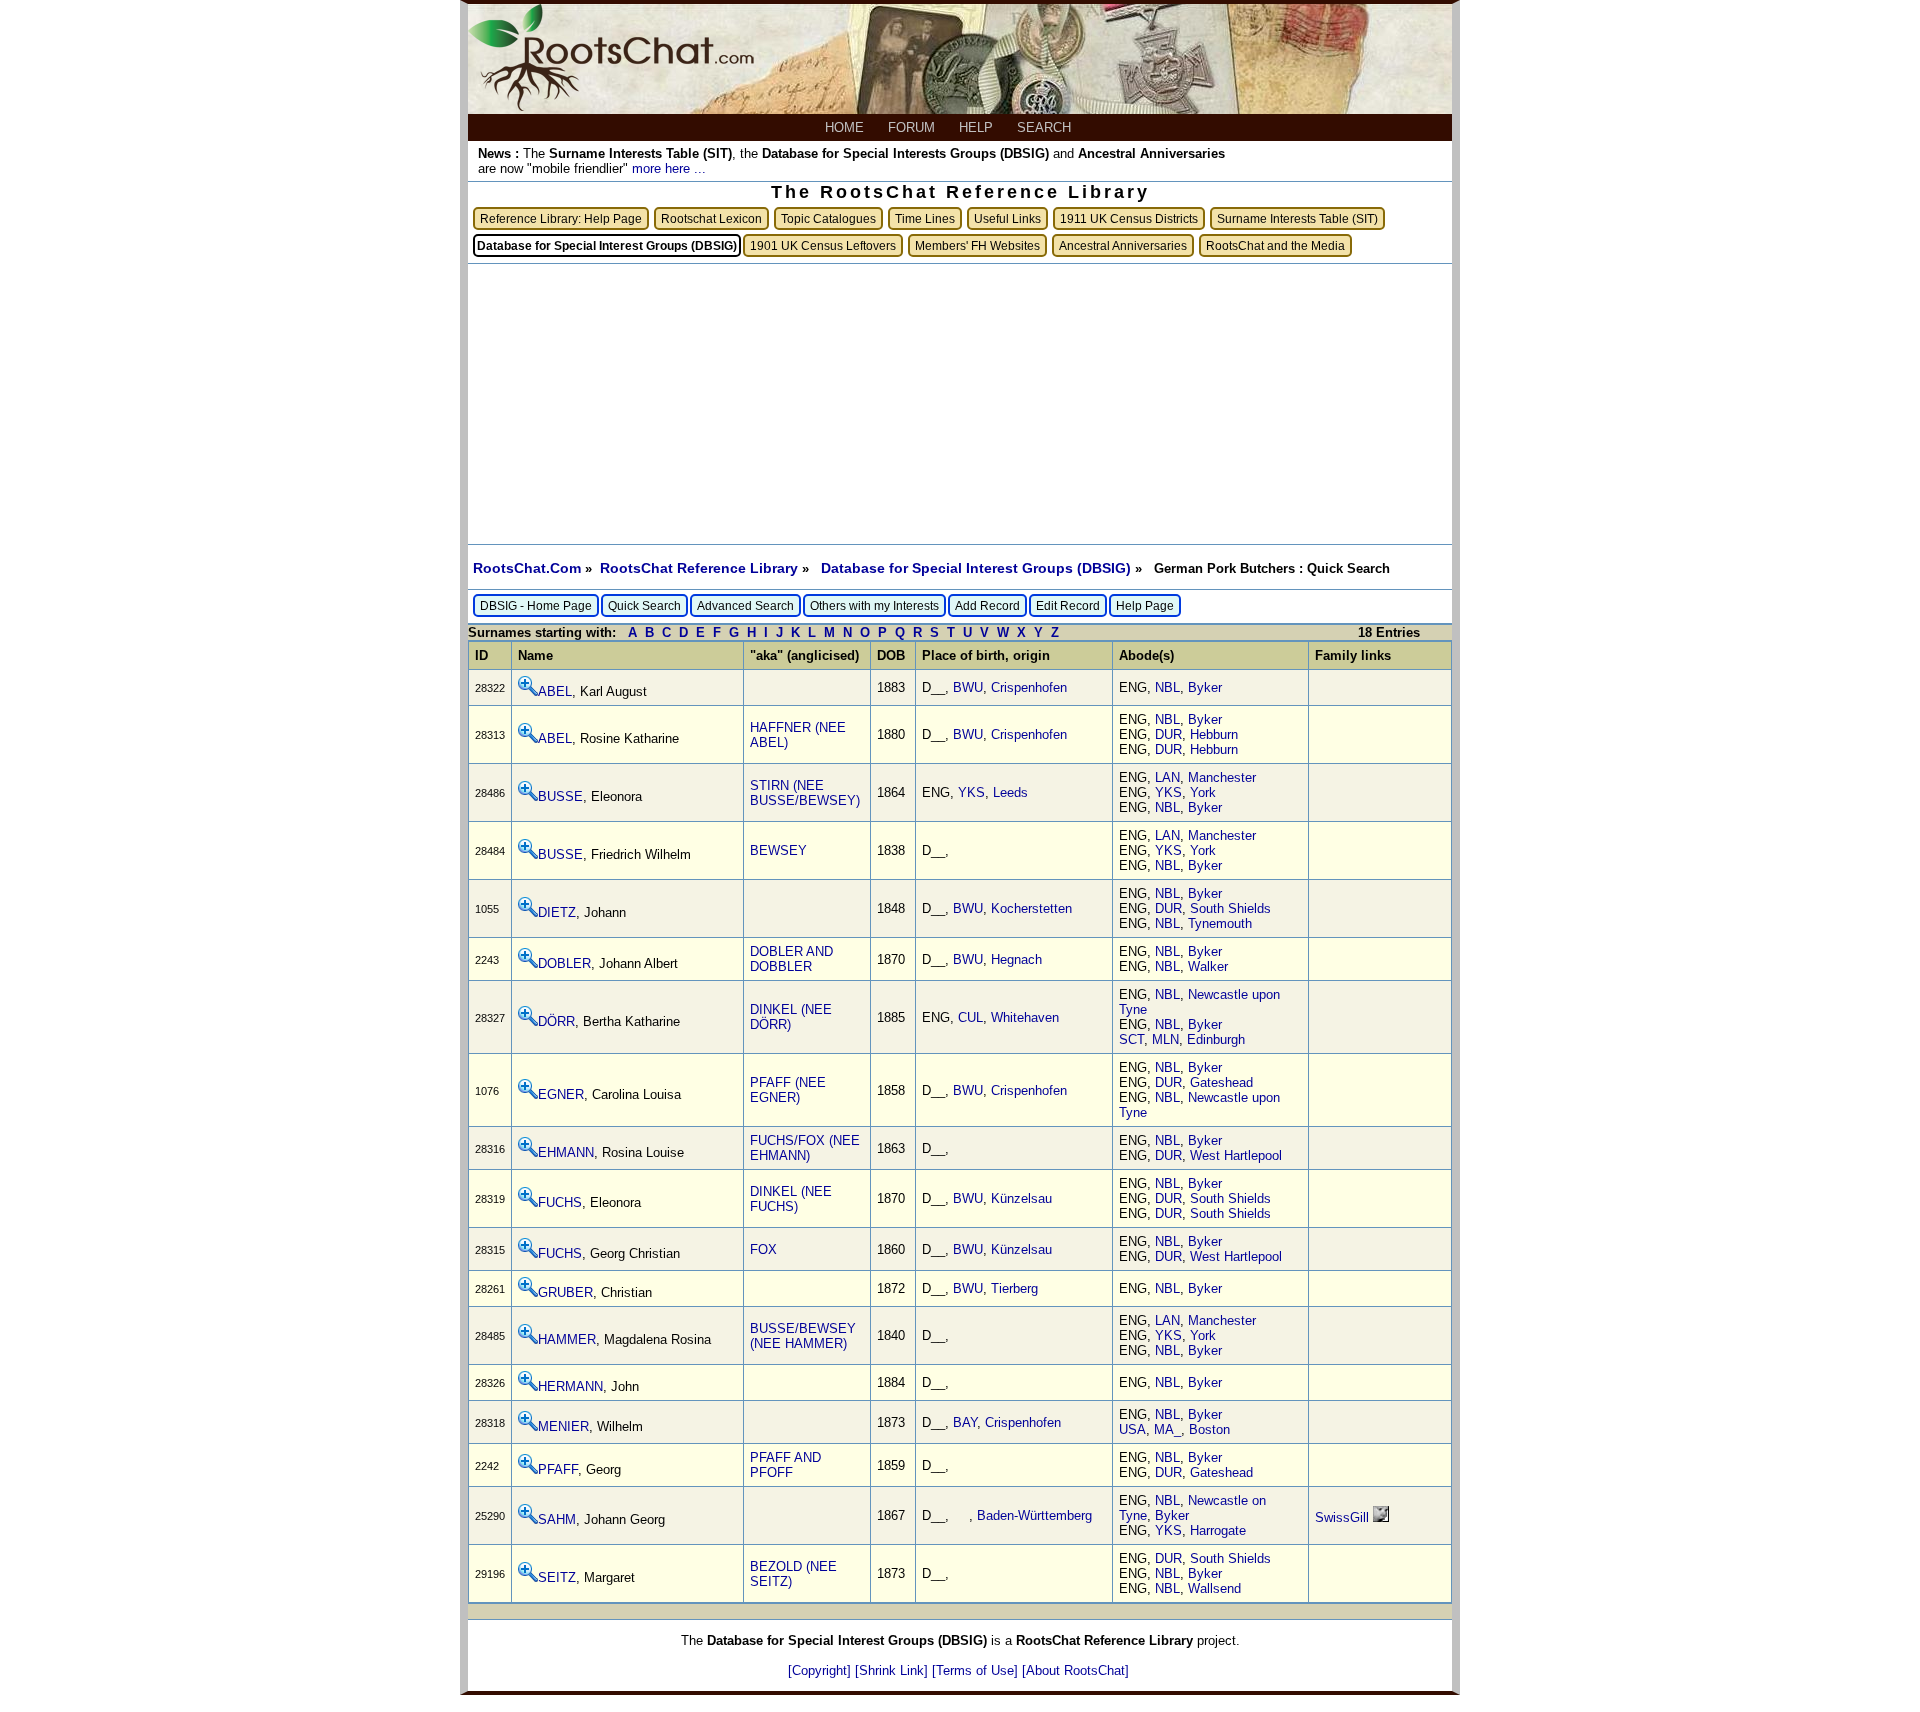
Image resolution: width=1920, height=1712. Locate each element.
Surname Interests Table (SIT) (1297, 218)
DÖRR (556, 1021)
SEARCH (1046, 127)
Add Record (987, 605)
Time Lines (925, 218)
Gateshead (1221, 1082)
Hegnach (1016, 959)
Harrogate (1218, 1530)
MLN (1165, 1039)
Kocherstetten (1031, 908)
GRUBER (565, 1292)
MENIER (563, 1426)
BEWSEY (778, 850)
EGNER (561, 1094)
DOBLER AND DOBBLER (791, 959)
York (1203, 792)
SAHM (557, 1519)
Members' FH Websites (977, 245)
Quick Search (644, 605)
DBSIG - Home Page (536, 605)
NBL (1167, 687)
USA (1132, 1429)
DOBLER (564, 963)
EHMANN (566, 1152)
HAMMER (567, 1339)
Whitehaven (1025, 1017)
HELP (978, 127)
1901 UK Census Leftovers (823, 245)
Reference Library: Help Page (561, 218)
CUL (970, 1017)
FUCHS (560, 1202)
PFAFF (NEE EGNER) (788, 1090)
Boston (1209, 1429)
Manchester (1222, 777)
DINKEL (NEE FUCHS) (791, 1199)
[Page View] (528, 691)
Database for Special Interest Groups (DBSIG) (978, 568)
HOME (846, 127)
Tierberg (1014, 1288)
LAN (1167, 777)
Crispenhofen (1029, 687)
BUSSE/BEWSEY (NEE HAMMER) (803, 1336)
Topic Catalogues (828, 218)
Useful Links (1007, 218)
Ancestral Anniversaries (1123, 245)
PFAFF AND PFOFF (785, 1465)
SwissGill (1344, 1517)
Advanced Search (745, 605)
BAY (965, 1422)
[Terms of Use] (977, 1670)
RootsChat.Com (527, 568)
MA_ (1167, 1429)
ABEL (555, 691)
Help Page (1145, 605)
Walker (1208, 966)
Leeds (1010, 792)
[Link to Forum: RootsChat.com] (611, 106)
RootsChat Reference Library (701, 568)
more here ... (669, 168)
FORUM (913, 127)
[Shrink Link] (893, 1670)
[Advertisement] (960, 404)
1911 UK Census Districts (1129, 218)
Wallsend (1214, 1588)
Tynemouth (1220, 923)
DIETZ (557, 912)
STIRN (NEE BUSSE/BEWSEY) (805, 793)
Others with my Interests (874, 605)
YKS (971, 792)
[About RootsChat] (1075, 1670)
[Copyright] (821, 1670)
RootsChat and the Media (1275, 245)
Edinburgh (1216, 1039)
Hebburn (1214, 734)
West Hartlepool (1236, 1155)
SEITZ (557, 1577)
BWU (968, 687)
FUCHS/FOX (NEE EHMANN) (805, 1148)
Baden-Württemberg (1034, 1515)
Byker (1205, 687)
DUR (1168, 734)
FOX (763, 1249)
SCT (1131, 1039)
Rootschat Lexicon (711, 218)
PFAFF (558, 1469)
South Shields (1230, 908)
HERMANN (570, 1386)
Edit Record (1068, 605)
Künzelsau (1021, 1198)
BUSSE (560, 796)
